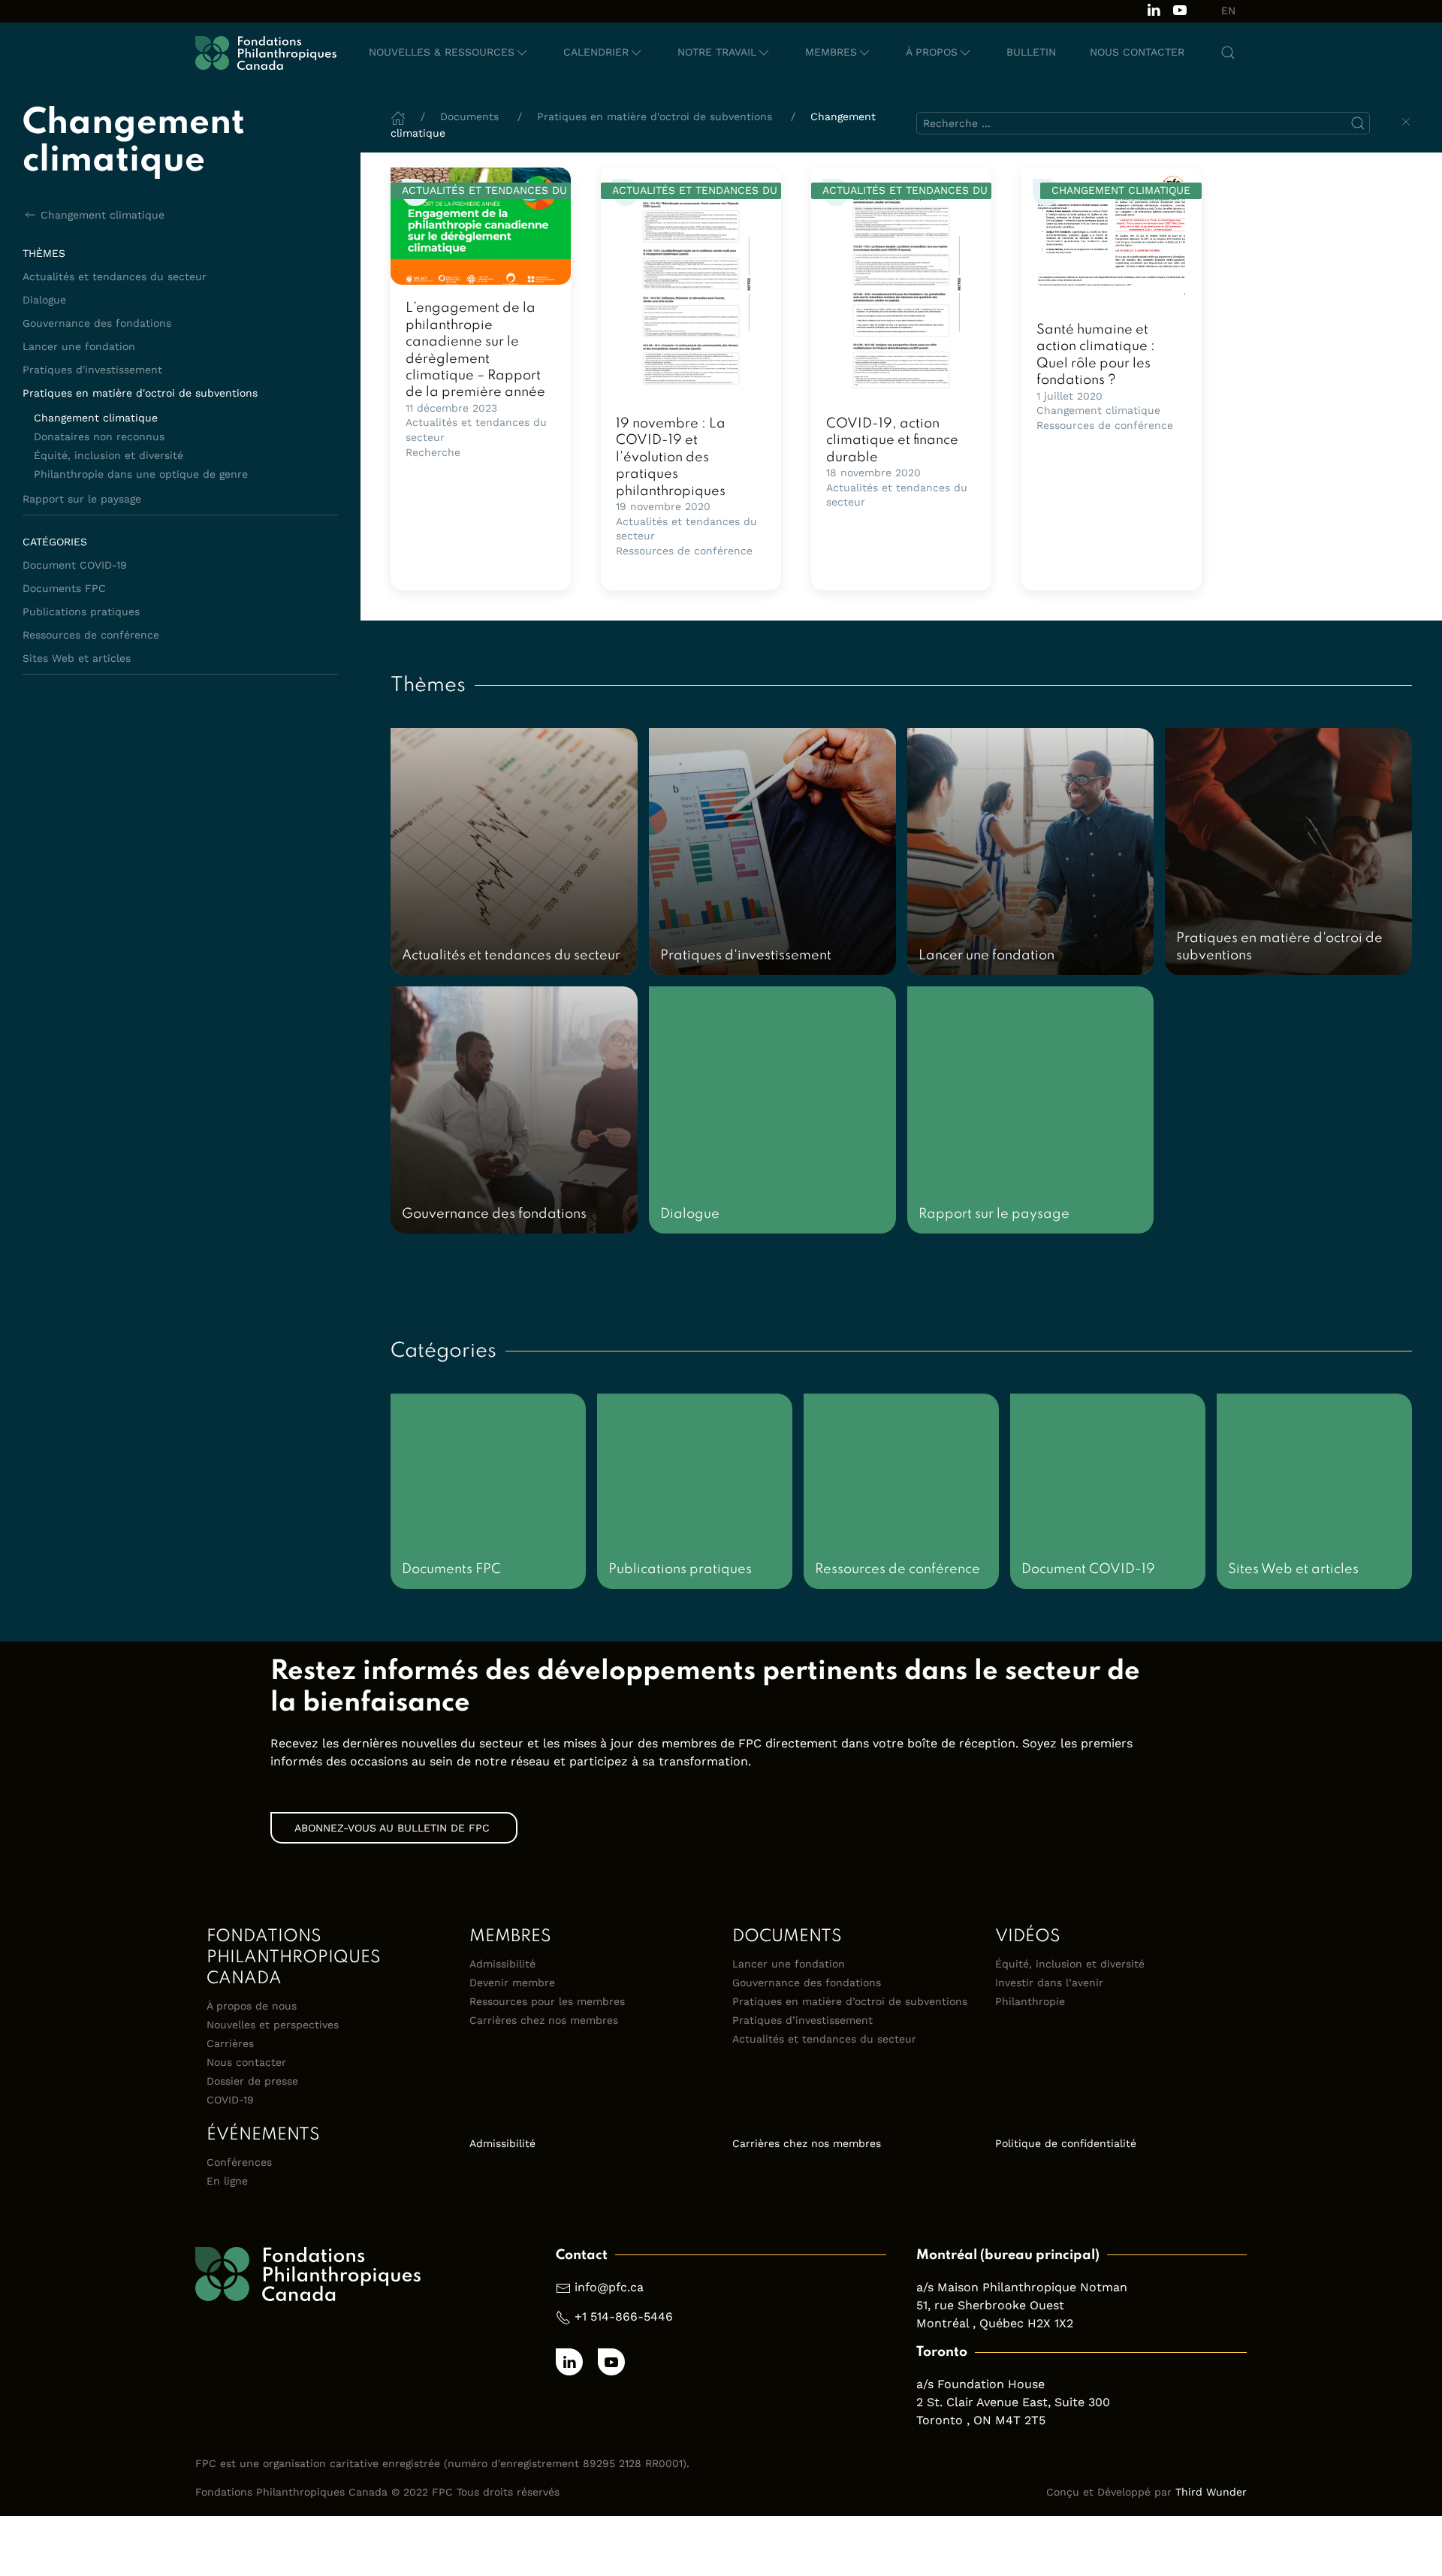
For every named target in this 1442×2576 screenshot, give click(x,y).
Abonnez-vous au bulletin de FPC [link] (394, 1828)
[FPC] (266, 53)
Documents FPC (64, 588)
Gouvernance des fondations (97, 323)
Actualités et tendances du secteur (115, 276)
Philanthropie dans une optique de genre (141, 474)
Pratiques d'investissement (92, 370)
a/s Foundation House (980, 2384)
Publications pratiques (81, 612)
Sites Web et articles (77, 658)
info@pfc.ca (609, 2287)
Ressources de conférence (91, 635)
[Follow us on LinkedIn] (1154, 9)
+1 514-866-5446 (624, 2316)
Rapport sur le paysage (82, 499)
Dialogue (44, 300)
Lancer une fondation (79, 346)
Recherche (433, 452)
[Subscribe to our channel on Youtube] (1180, 9)
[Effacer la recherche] (1406, 122)
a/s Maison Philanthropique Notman (1022, 2287)
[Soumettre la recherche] (1358, 123)
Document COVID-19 (75, 565)
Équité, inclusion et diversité (109, 455)
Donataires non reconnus (99, 436)
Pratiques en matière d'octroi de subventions (140, 393)
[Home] (398, 116)
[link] (481, 226)
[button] (449, 53)
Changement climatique (103, 215)
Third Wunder (1211, 2492)
